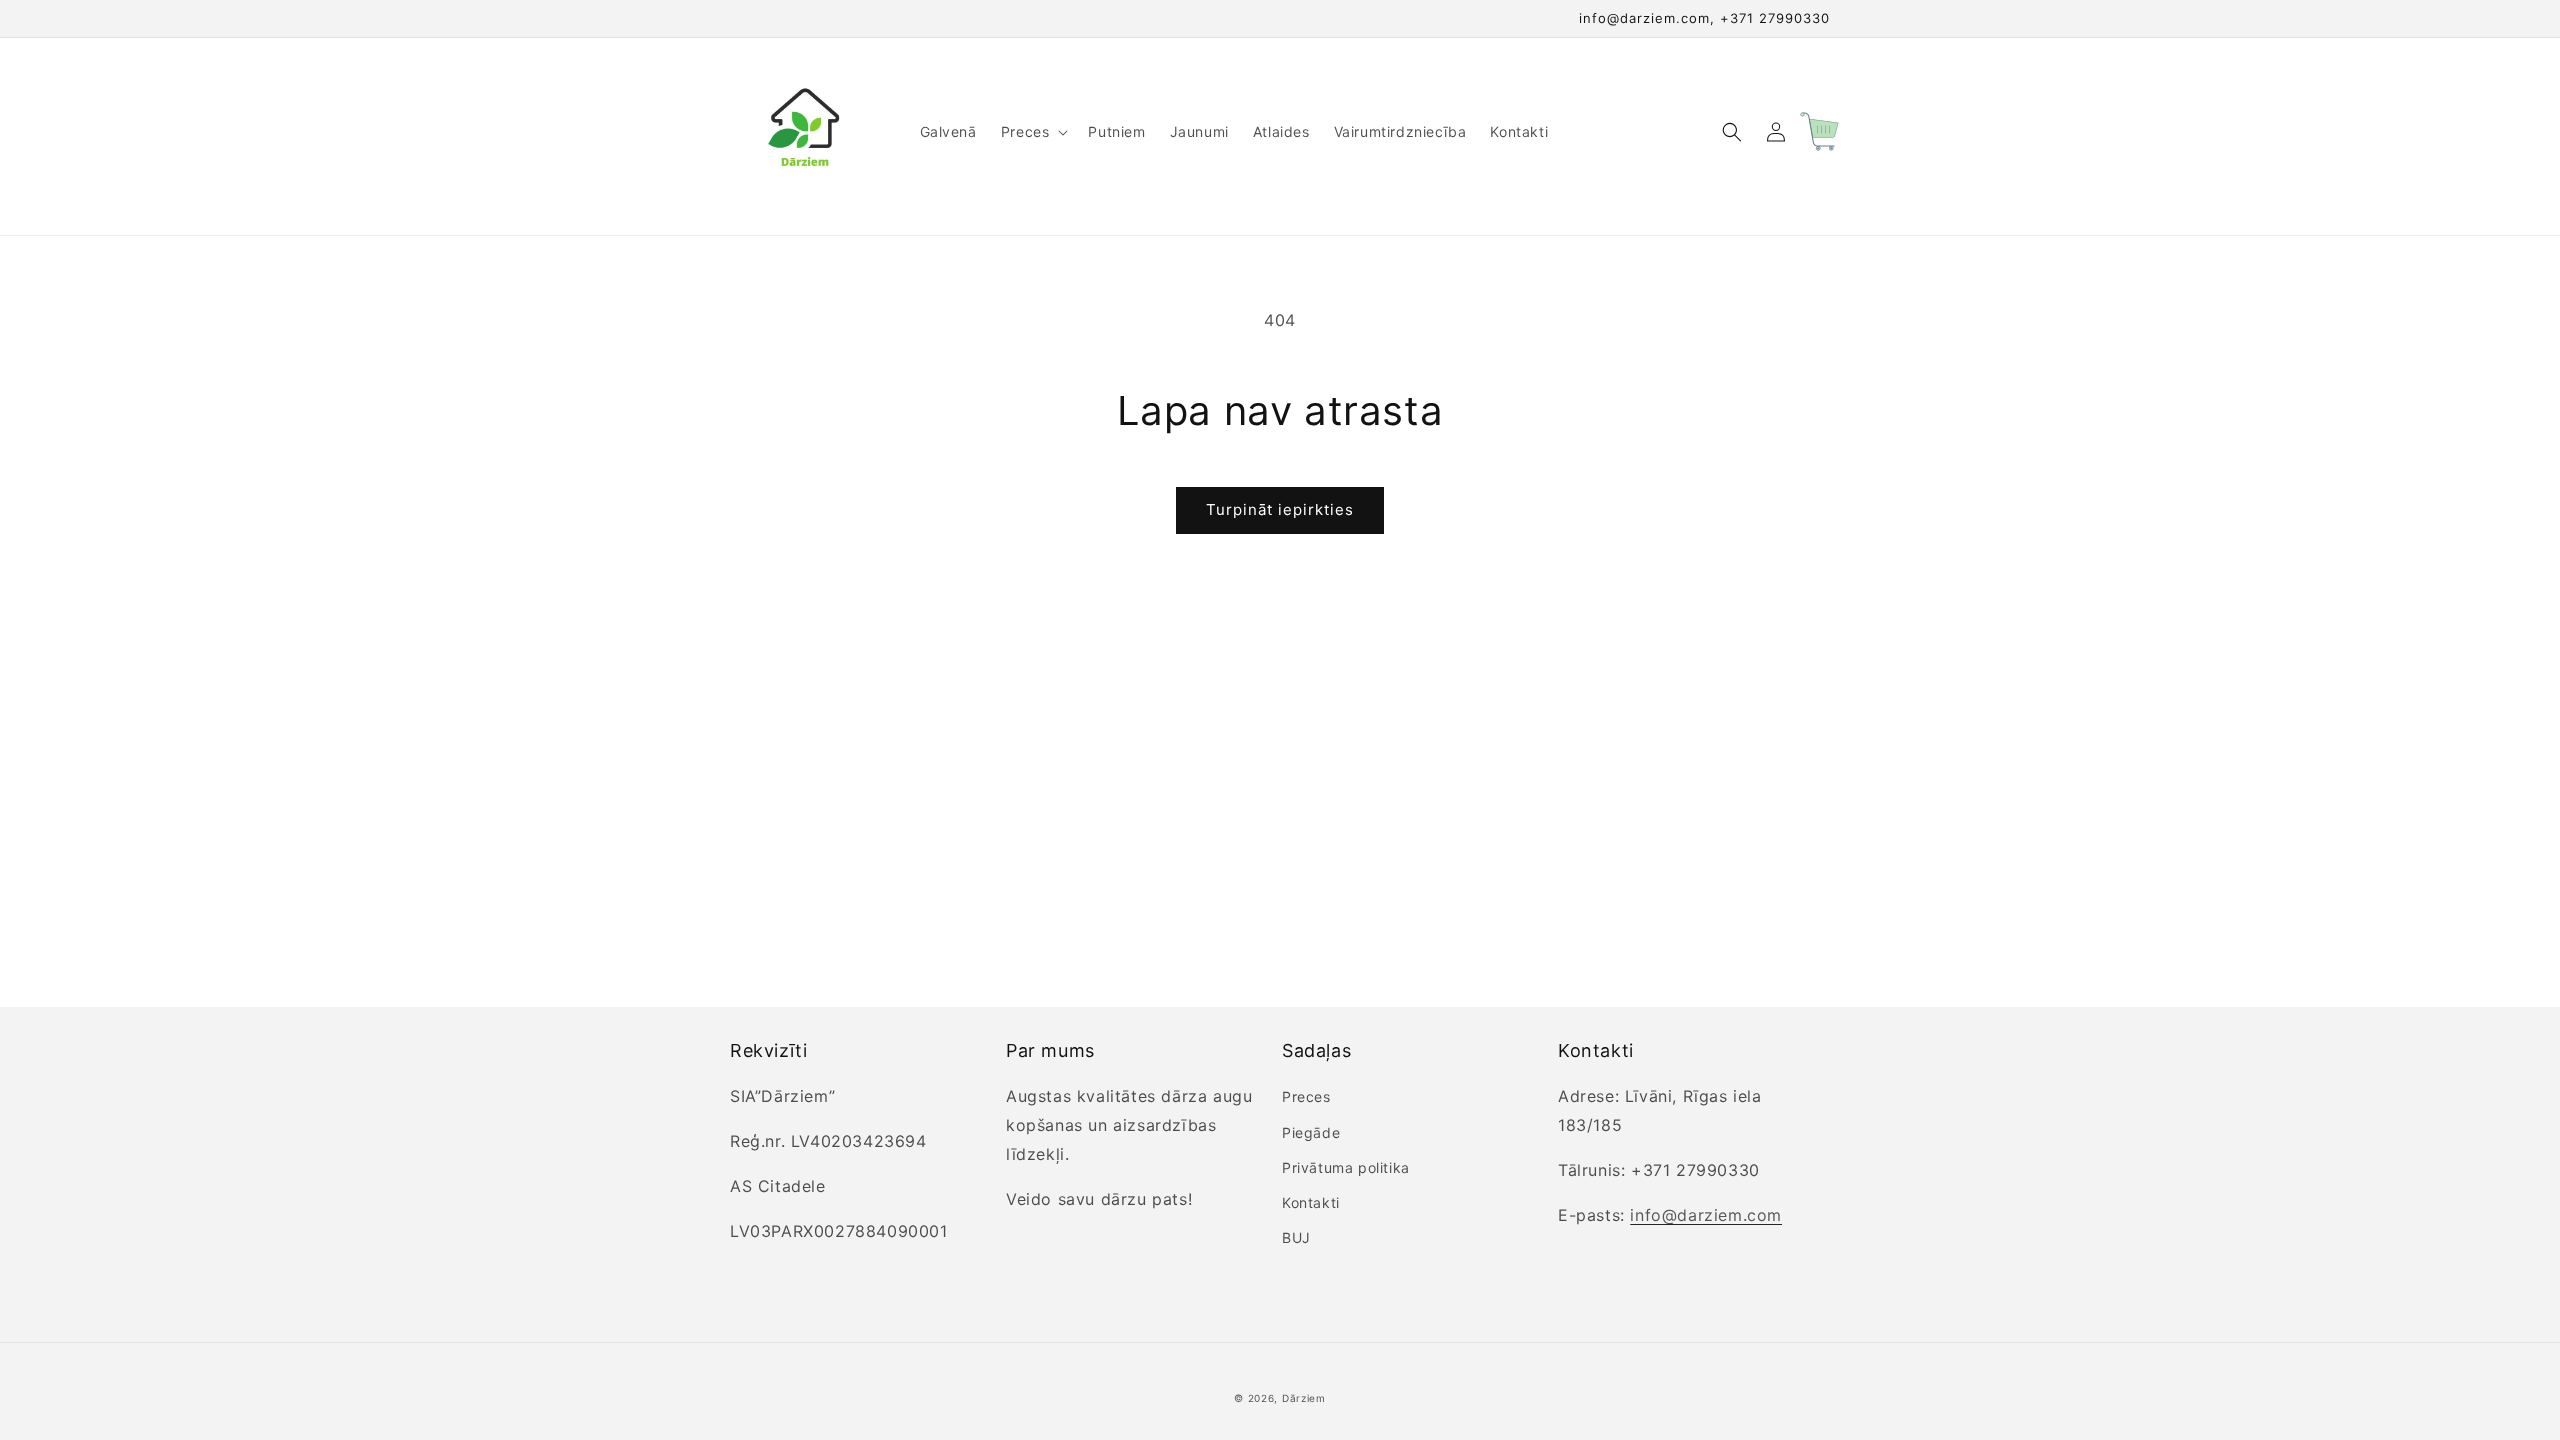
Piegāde (1311, 1132)
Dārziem (1304, 1398)
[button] (1033, 132)
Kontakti (1311, 1202)
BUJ (1296, 1237)
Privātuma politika (1346, 1167)
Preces (1306, 1096)
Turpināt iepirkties (1280, 509)
